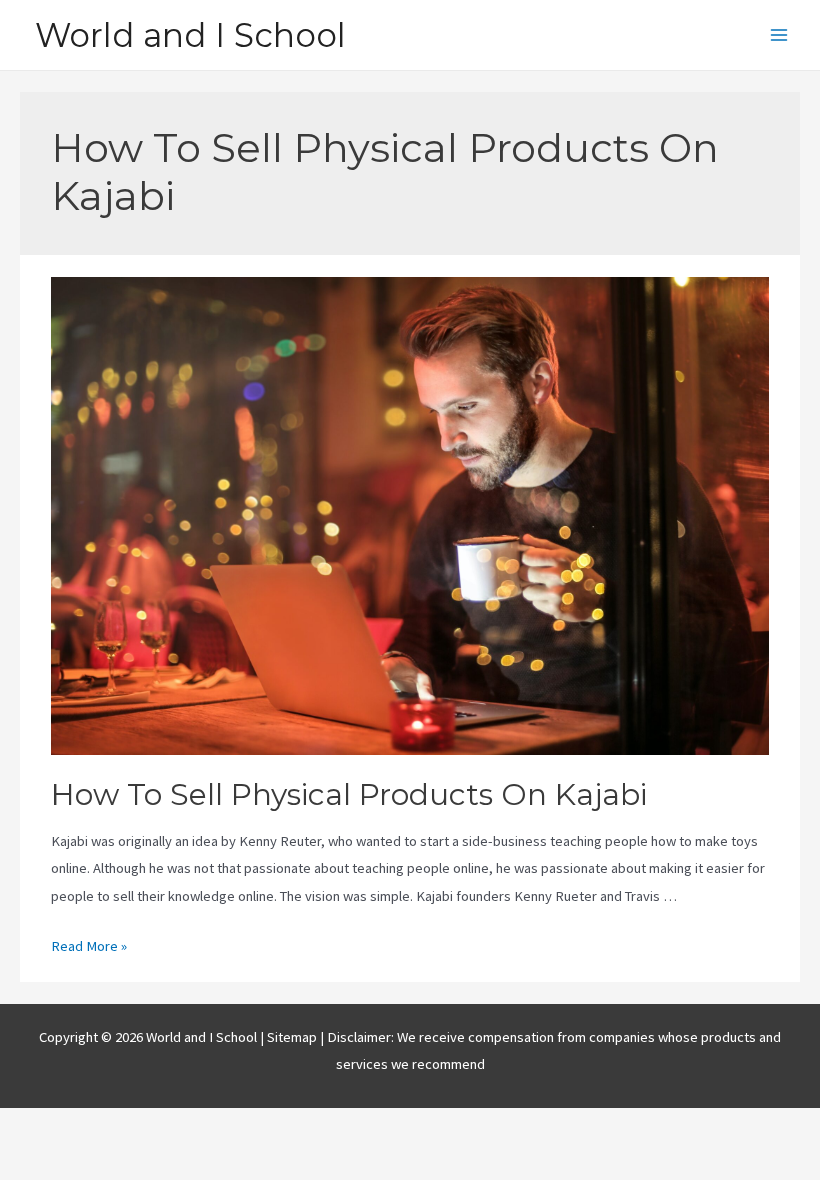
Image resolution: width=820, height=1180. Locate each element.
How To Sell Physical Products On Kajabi (349, 794)
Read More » (89, 946)
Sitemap (293, 1037)
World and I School (190, 35)
